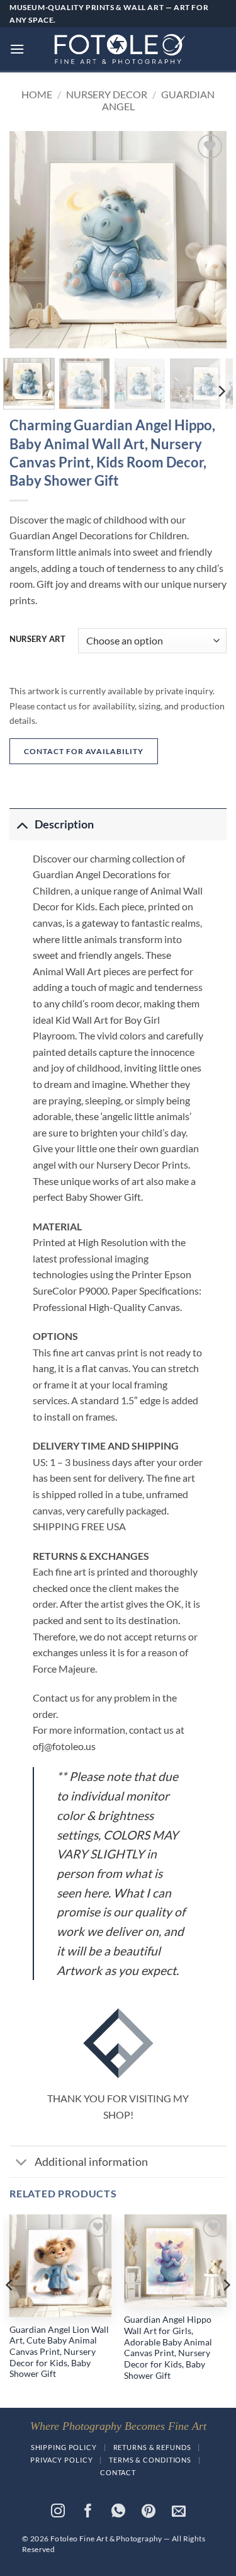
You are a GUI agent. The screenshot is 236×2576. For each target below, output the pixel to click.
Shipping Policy (64, 2447)
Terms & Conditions (150, 2460)
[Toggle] (22, 824)
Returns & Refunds (152, 2447)
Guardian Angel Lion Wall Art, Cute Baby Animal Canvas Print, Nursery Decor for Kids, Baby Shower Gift (59, 2352)
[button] (17, 49)
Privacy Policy (61, 2460)
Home (37, 94)
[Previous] (30, 240)
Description (64, 824)
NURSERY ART (37, 639)
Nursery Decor (107, 94)
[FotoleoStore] (118, 49)
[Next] (206, 240)
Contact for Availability (84, 751)
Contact (118, 2472)
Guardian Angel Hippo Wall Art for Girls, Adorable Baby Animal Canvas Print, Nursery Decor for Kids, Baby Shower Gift (168, 2347)
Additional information (91, 2162)
